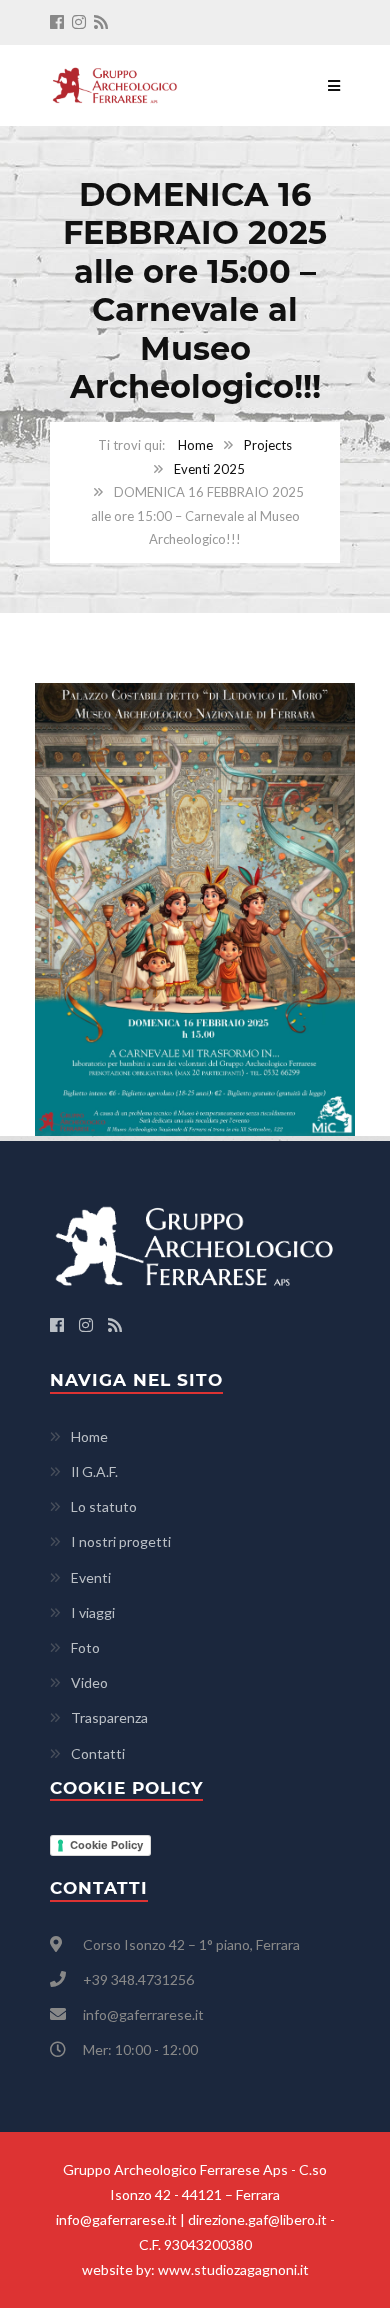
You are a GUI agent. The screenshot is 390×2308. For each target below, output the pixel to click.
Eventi (91, 1577)
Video (89, 1682)
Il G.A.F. (94, 1471)
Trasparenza (109, 1717)
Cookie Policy (106, 1845)
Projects (268, 445)
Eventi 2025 (209, 469)
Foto (85, 1647)
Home (195, 445)
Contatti (98, 1753)
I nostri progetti (121, 1541)
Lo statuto (104, 1506)
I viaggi (93, 1612)
